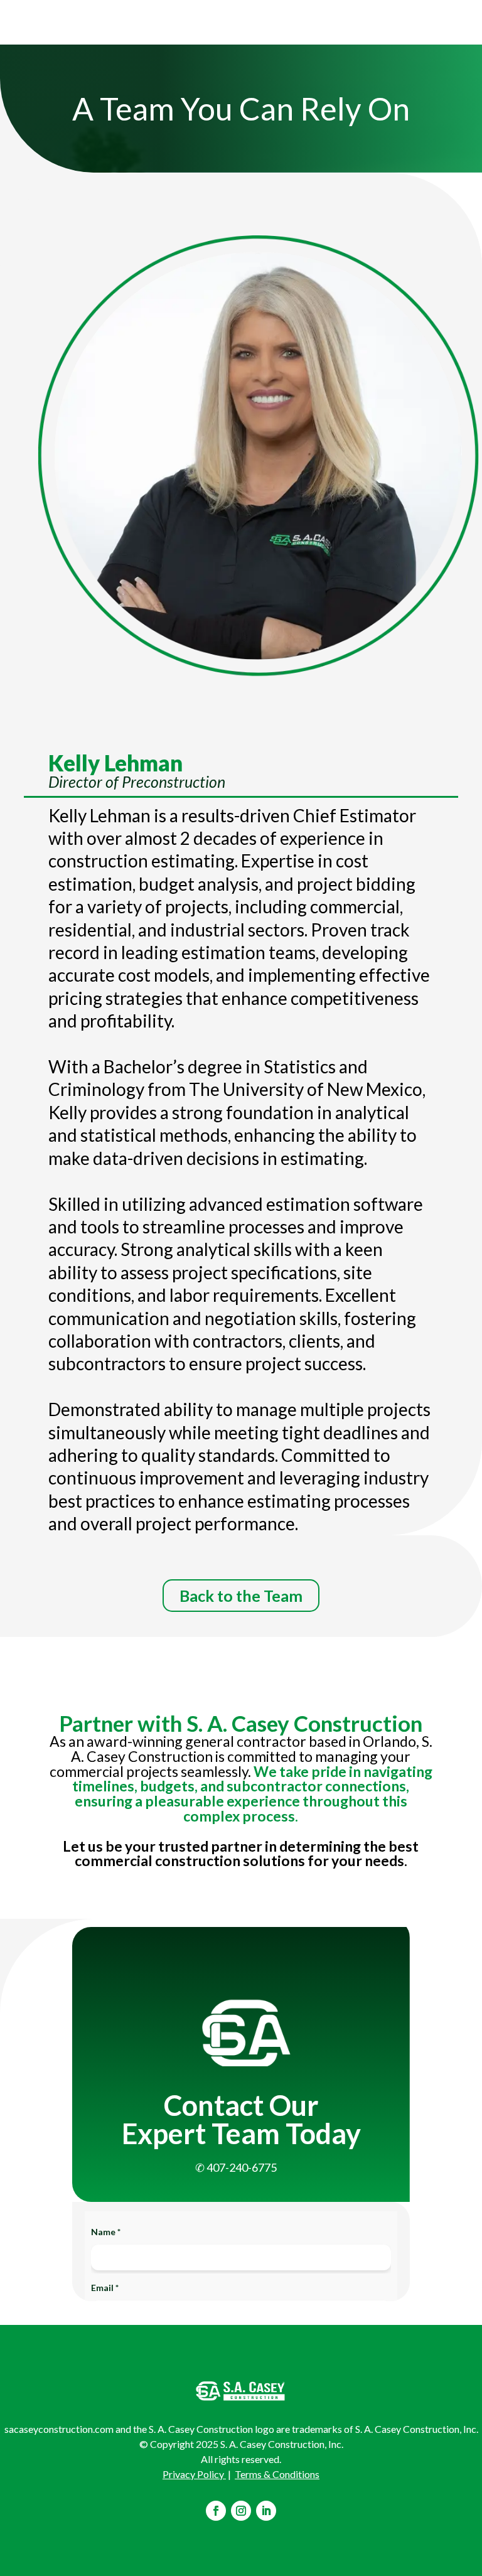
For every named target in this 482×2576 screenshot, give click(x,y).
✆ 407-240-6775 (236, 2167)
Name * (106, 2232)
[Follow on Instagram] (241, 2511)
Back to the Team (241, 1596)
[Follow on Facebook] (216, 2511)
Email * (105, 2288)
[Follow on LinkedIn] (266, 2511)
